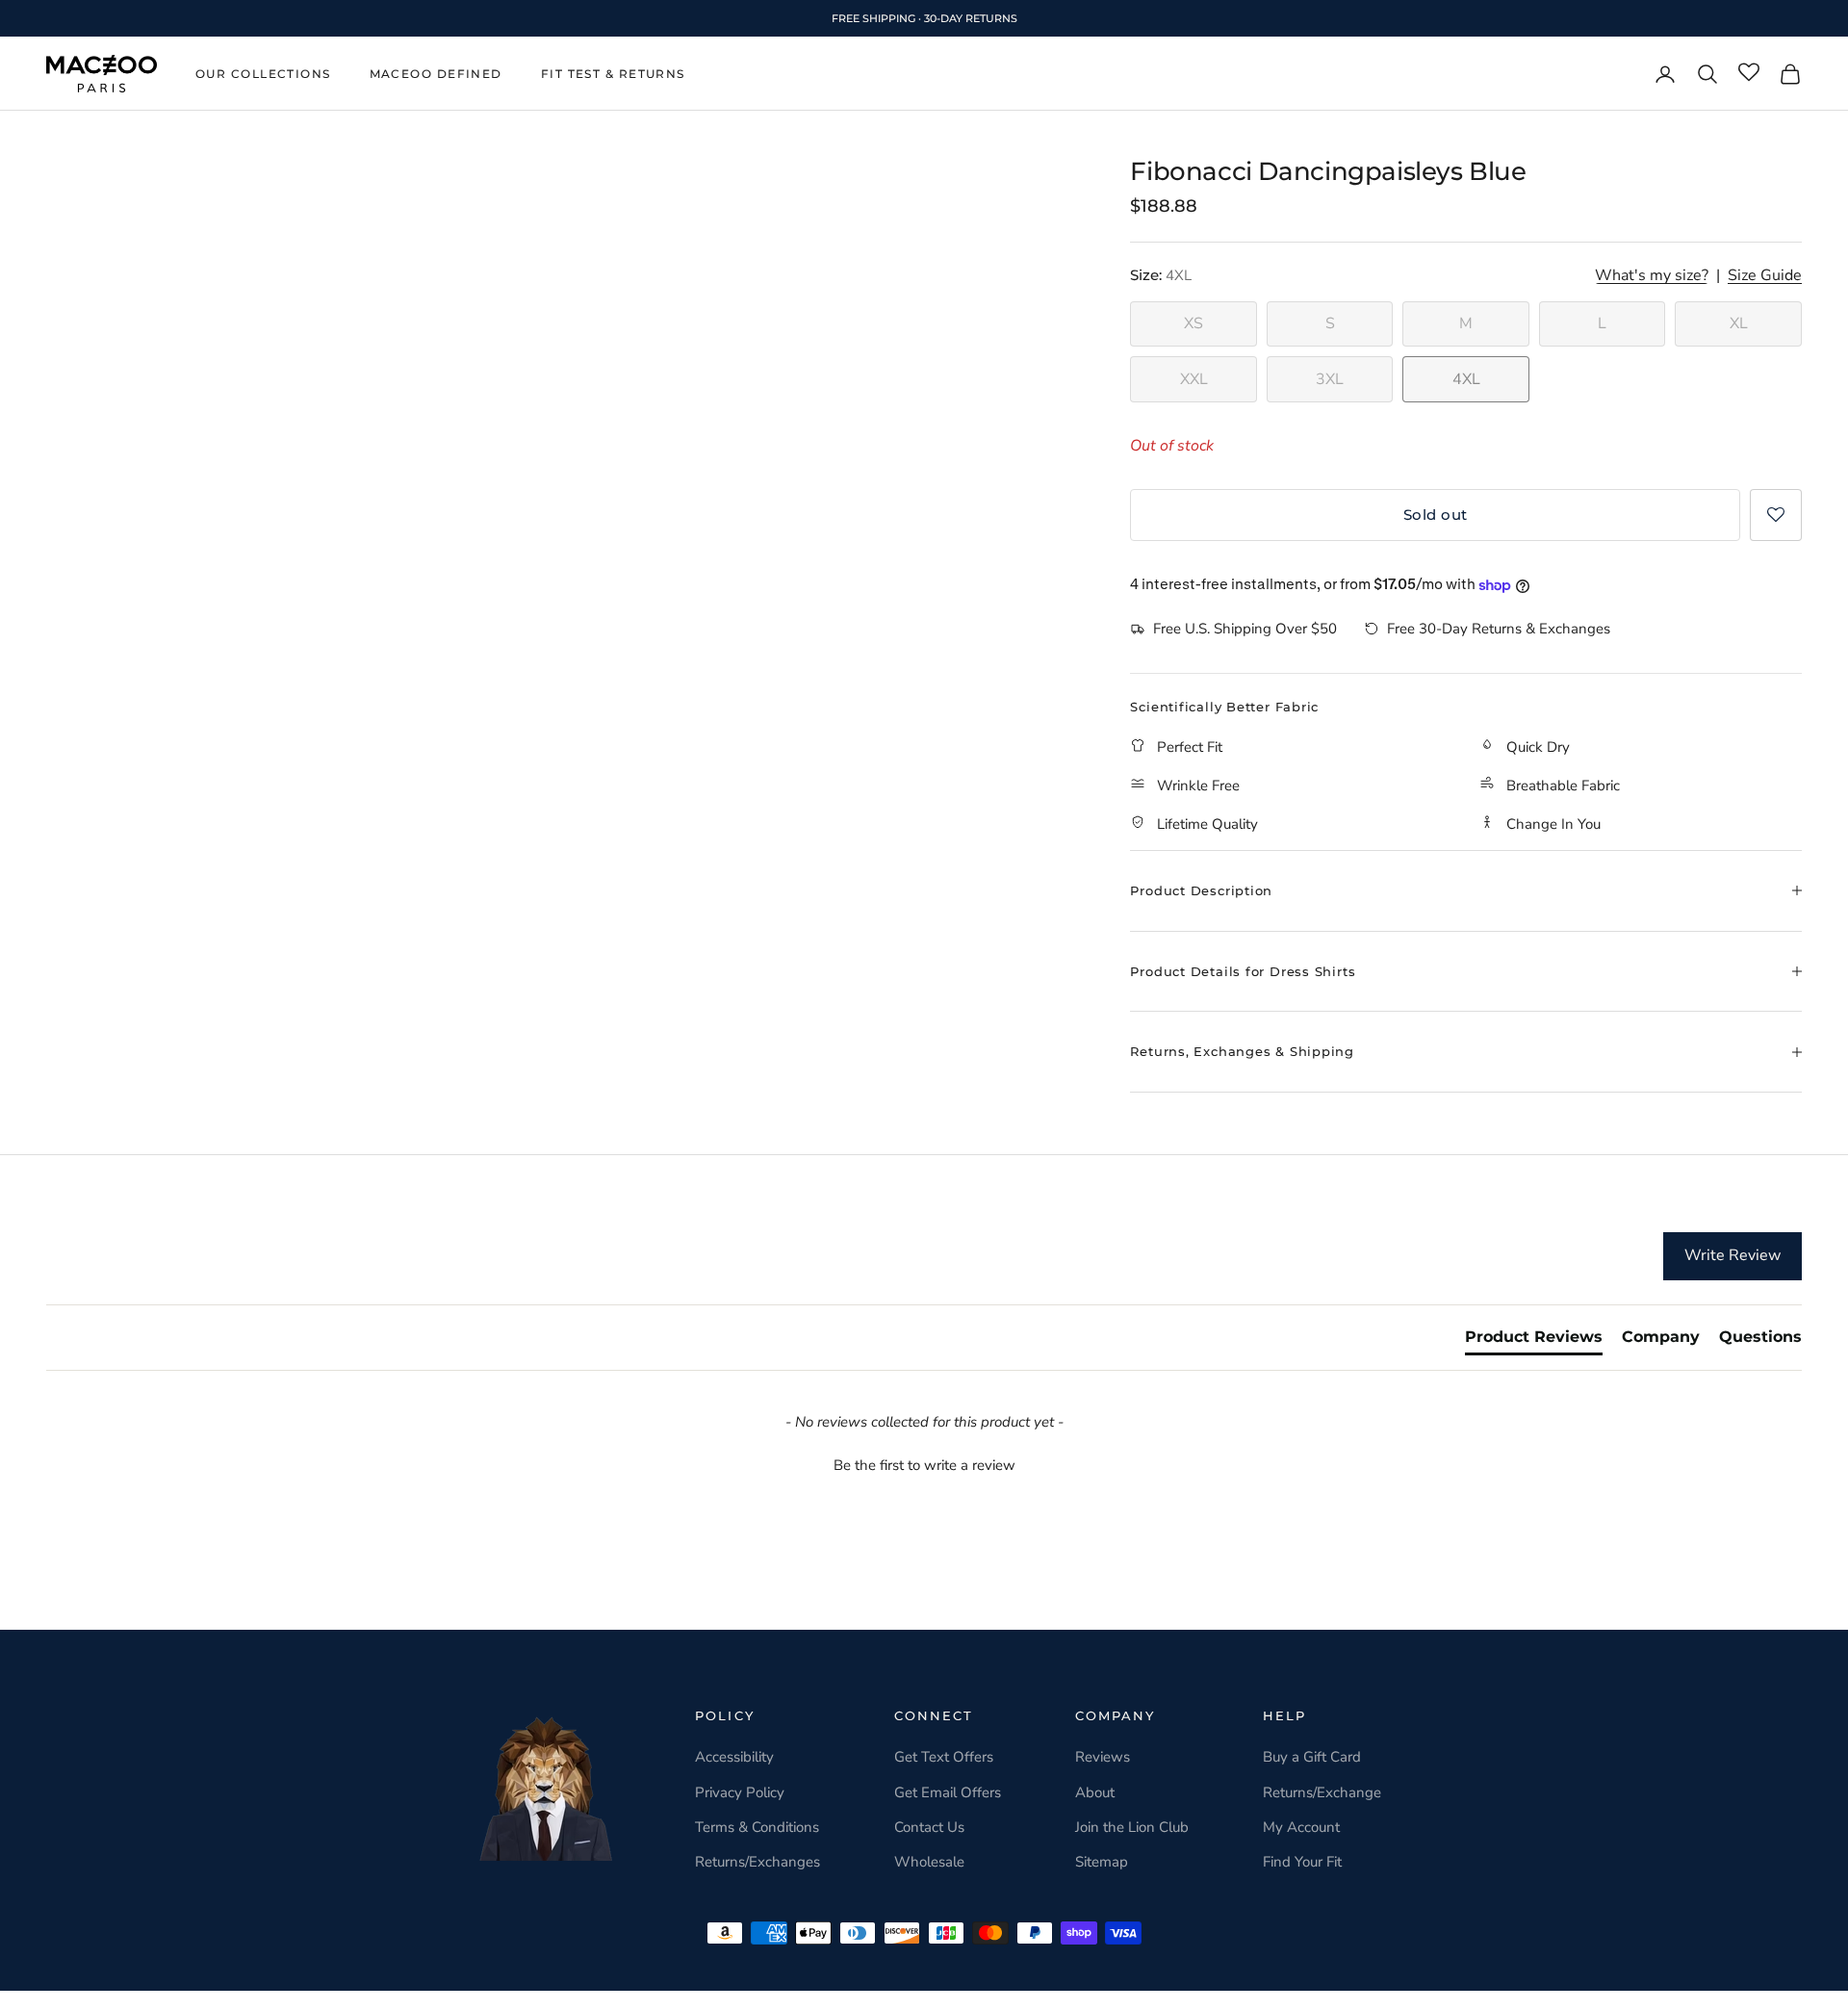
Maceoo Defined (436, 74)
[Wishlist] (1749, 73)
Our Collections (263, 74)
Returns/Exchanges (757, 1862)
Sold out (1436, 515)
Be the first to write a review (924, 1465)
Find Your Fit (1302, 1862)
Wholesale (929, 1862)
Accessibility (734, 1757)
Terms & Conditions (757, 1827)
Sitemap (1102, 1862)
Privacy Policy (740, 1792)
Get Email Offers (948, 1792)
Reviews (1103, 1757)
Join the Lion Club (1132, 1827)
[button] (1776, 515)
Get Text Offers (944, 1757)
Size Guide (1765, 276)
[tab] (1534, 1341)
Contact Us (929, 1827)
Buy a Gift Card (1312, 1757)
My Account (1301, 1827)
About (1095, 1792)
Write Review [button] (1732, 1255)
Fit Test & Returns (613, 74)
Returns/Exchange (1322, 1792)
